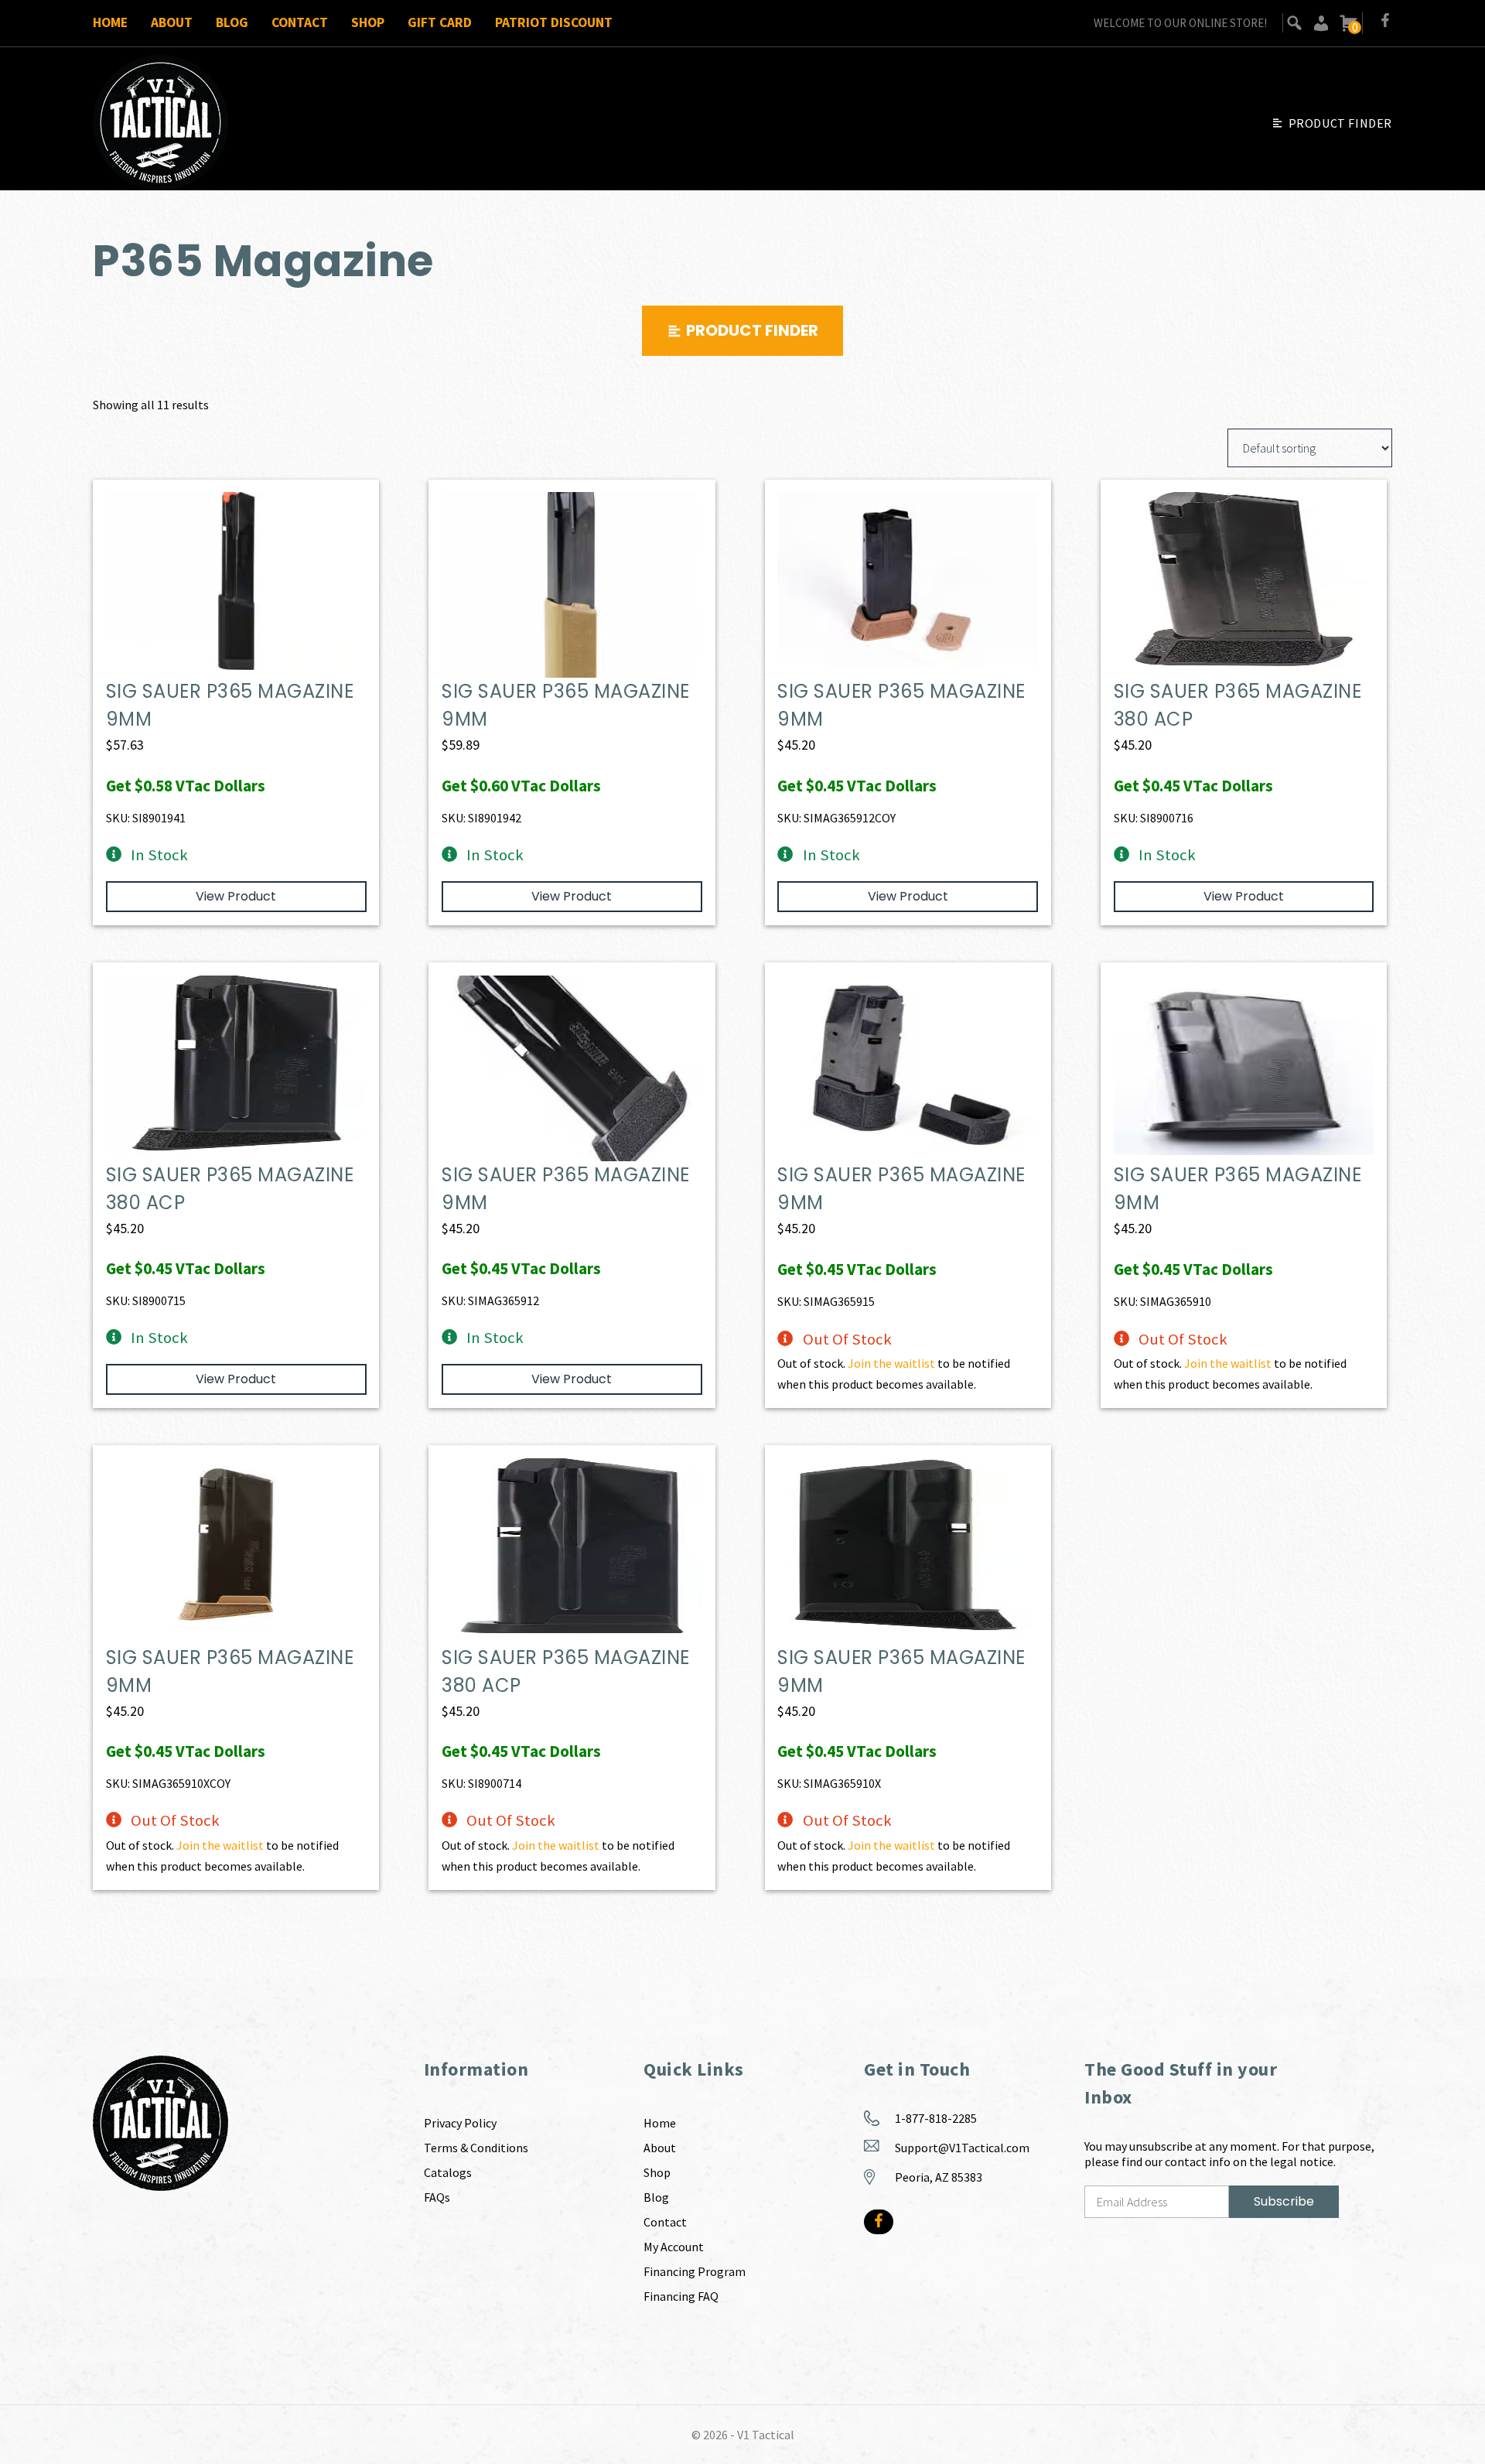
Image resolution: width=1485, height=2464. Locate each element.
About (172, 22)
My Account (674, 2247)
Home (110, 22)
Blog (232, 22)
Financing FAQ (681, 2296)
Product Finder (1340, 123)
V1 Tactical (766, 2435)
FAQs (437, 2197)
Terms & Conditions (476, 2148)
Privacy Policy (460, 2123)
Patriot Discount (554, 22)
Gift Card (440, 22)
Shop (368, 22)
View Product (236, 896)
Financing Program (695, 2271)
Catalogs (448, 2172)
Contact (300, 22)
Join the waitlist (891, 1363)
